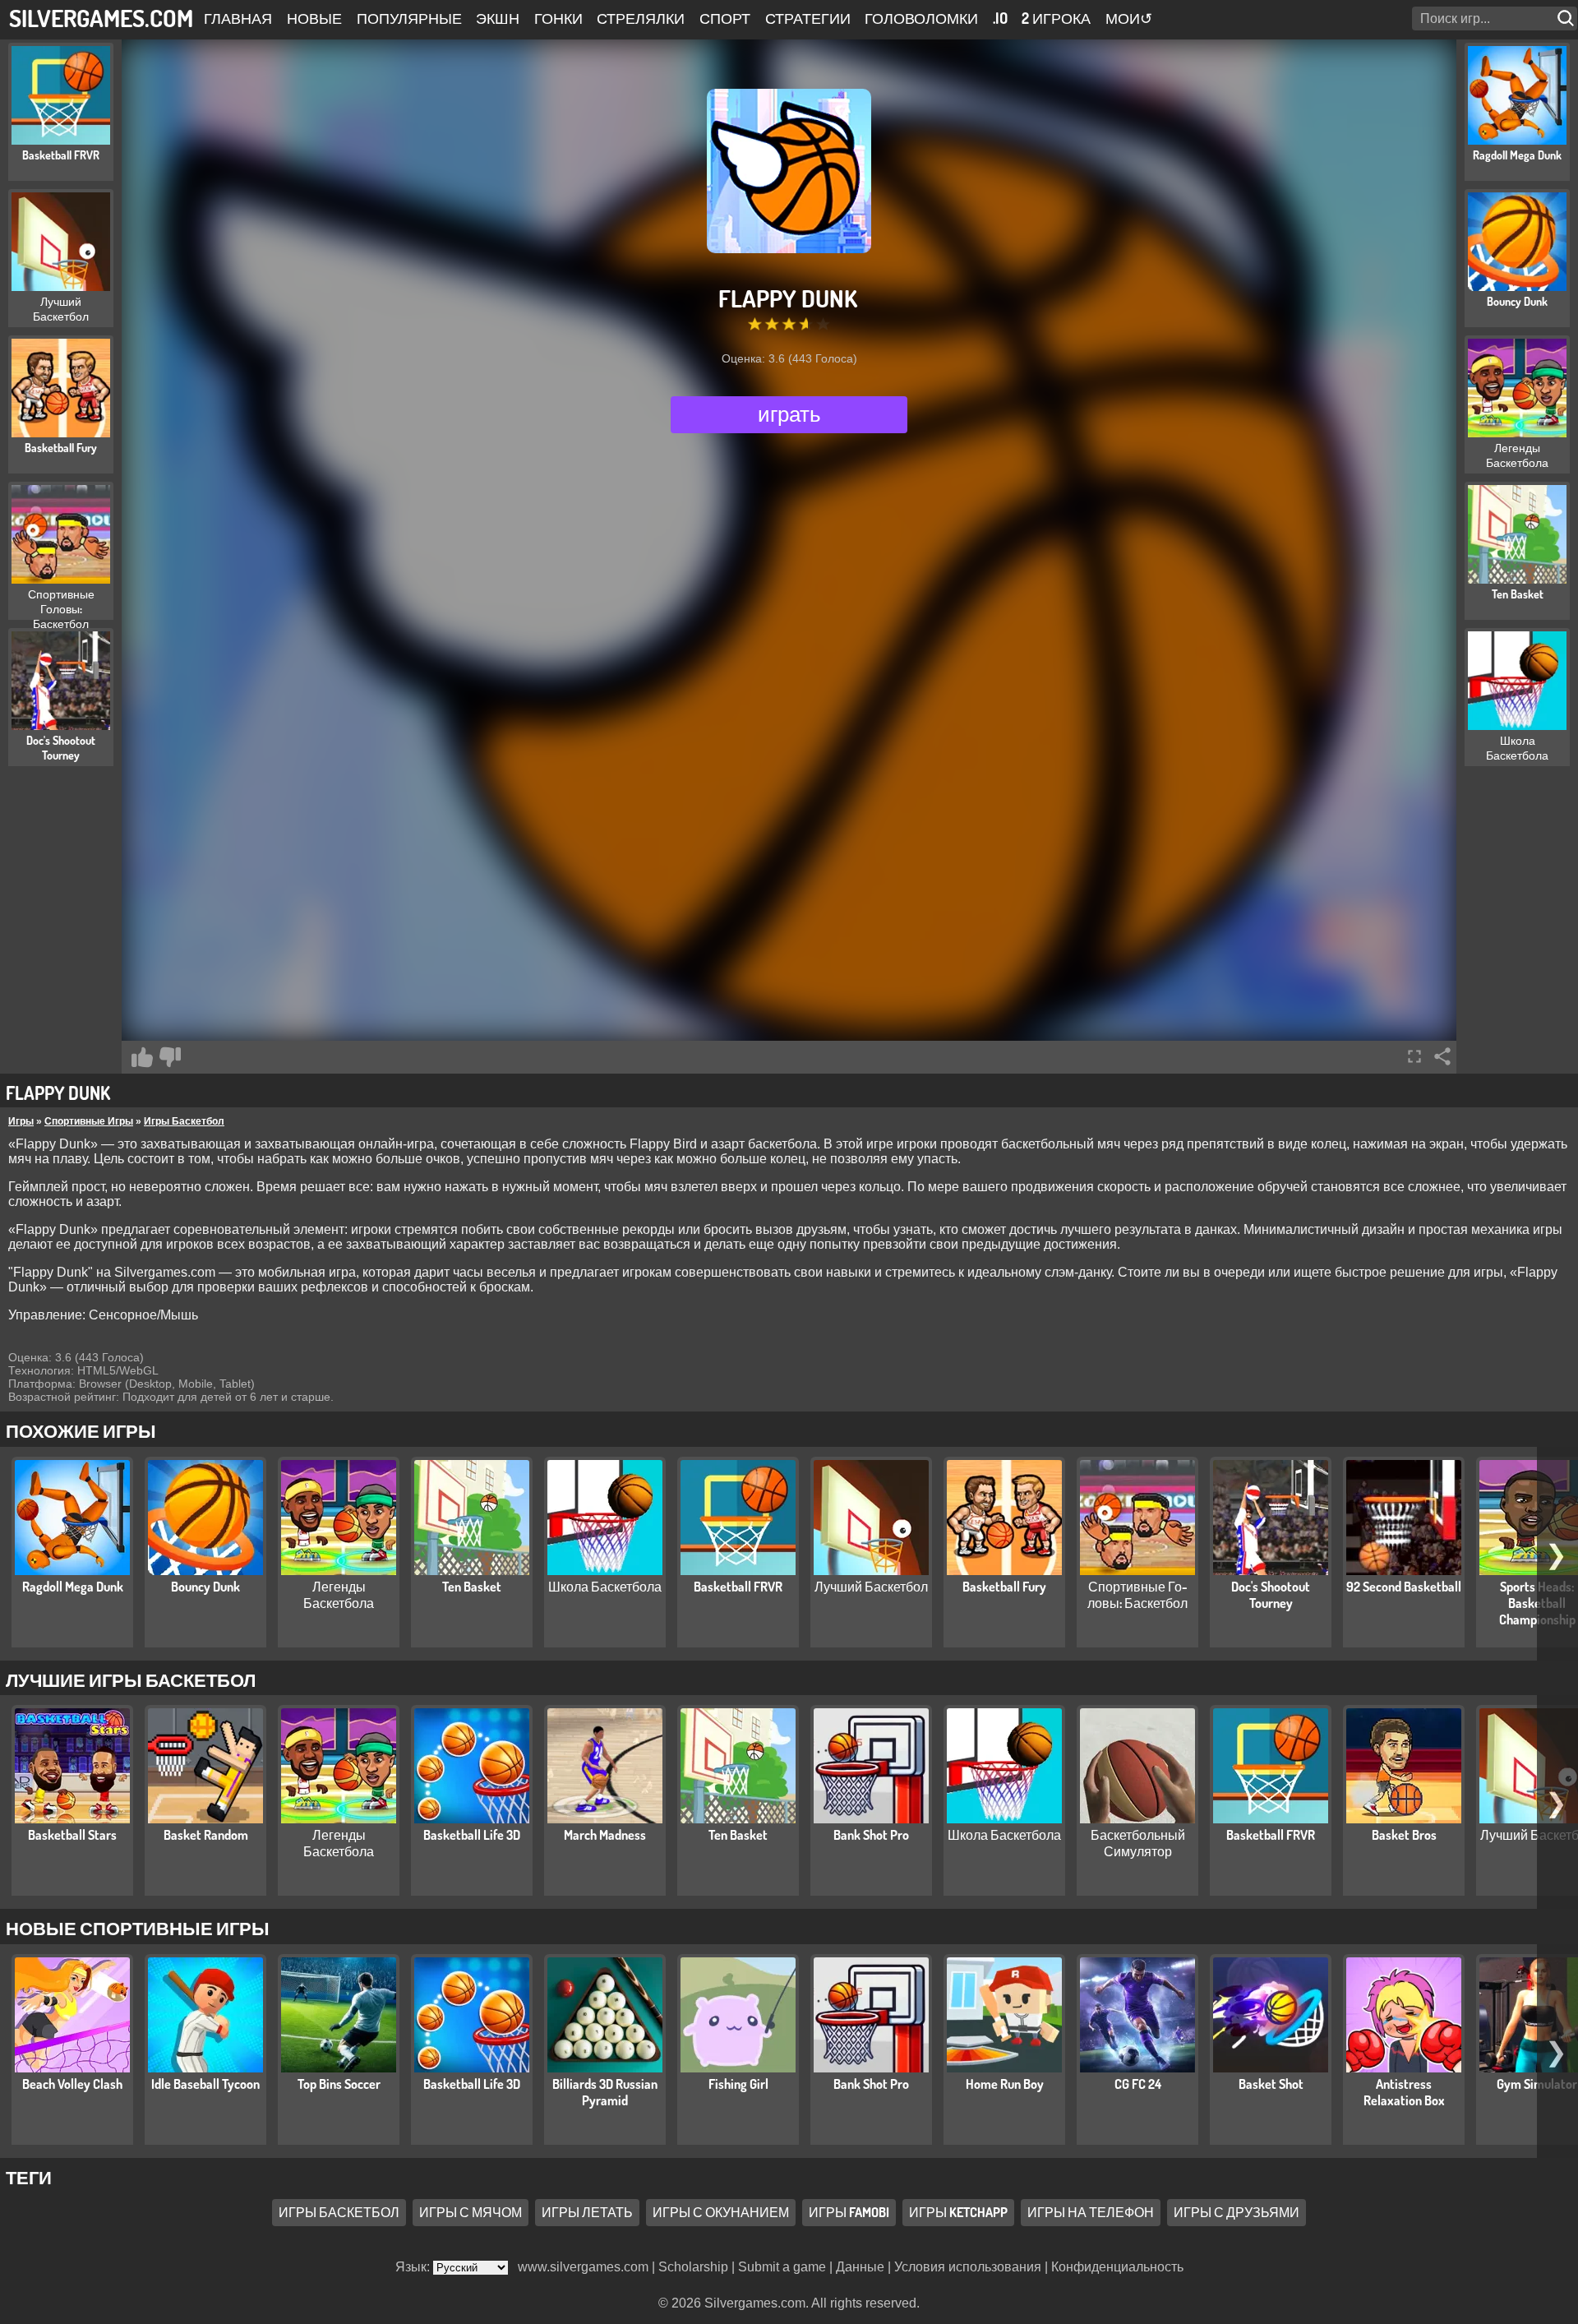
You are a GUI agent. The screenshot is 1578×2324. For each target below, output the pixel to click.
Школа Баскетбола (605, 1587)
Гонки (558, 18)
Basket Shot (1271, 2084)
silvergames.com (101, 18)
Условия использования (968, 2267)
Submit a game (782, 2267)
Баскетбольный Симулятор (1138, 1843)
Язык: (414, 2267)
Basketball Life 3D (472, 1835)
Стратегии (808, 18)
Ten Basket (472, 1587)
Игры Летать (587, 2212)
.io (1000, 18)
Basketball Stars (72, 1835)
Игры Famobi (849, 2212)
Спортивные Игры (89, 1121)
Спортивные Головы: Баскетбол (1137, 1595)
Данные (860, 2267)
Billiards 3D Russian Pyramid (605, 2092)
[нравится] (142, 1057)
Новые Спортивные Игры (138, 1928)
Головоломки (921, 18)
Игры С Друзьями (1237, 2212)
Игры (21, 1121)
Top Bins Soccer (339, 2084)
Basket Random (206, 1835)
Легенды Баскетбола (339, 1595)
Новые (314, 18)
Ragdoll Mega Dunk (73, 1587)
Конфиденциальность (1117, 2267)
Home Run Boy (1005, 2084)
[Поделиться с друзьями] (1442, 1056)
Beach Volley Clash (72, 2084)
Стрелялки (641, 18)
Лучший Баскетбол (871, 1587)
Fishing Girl (738, 2084)
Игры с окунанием (721, 2212)
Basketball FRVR (738, 1587)
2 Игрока (1056, 18)
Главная (238, 18)
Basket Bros (1404, 1835)
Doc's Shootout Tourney (1271, 1595)
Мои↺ (1129, 18)
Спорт (725, 18)
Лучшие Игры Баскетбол (131, 1679)
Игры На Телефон (1091, 2212)
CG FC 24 (1138, 2084)
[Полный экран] (1414, 1056)
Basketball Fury (1004, 1587)
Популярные (409, 18)
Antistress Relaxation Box (1404, 2092)
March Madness (605, 1835)
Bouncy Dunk (205, 1587)
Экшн (498, 18)
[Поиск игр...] (1567, 18)
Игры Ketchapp (958, 2212)
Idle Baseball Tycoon (205, 2084)
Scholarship (693, 2267)
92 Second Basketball (1404, 1587)
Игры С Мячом (471, 2212)
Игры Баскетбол (184, 1121)
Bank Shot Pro (871, 1835)
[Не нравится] (170, 1057)
